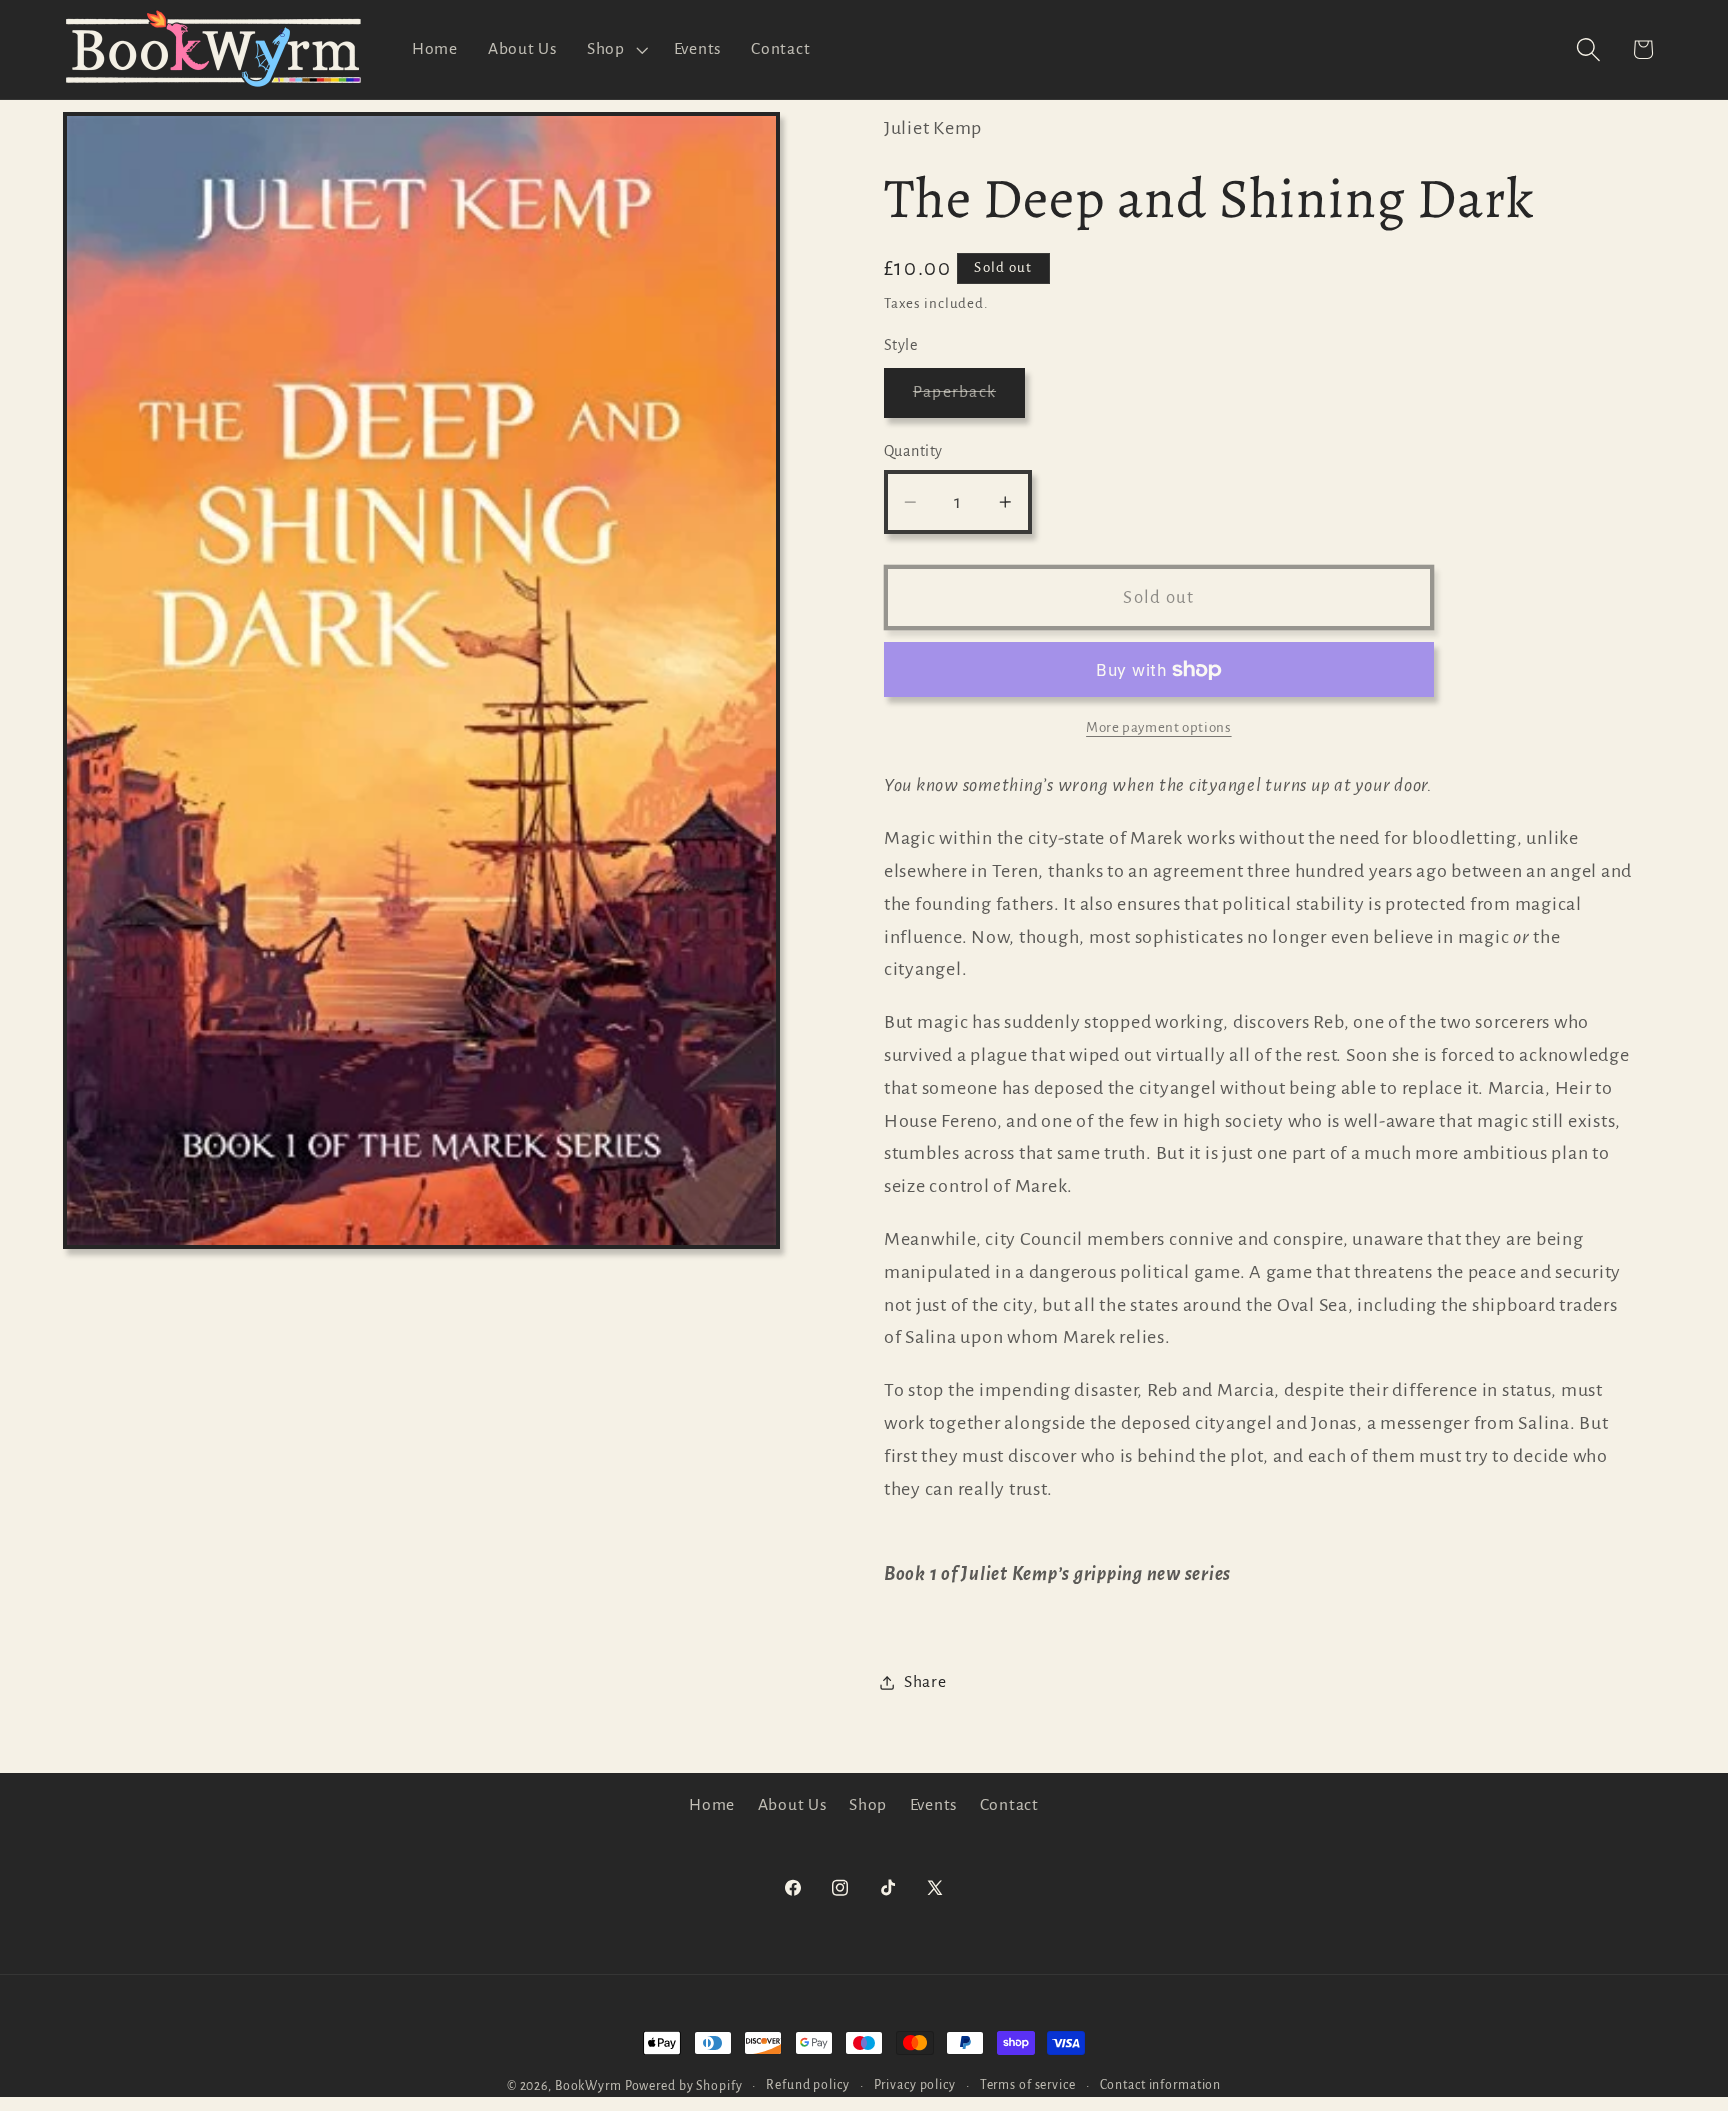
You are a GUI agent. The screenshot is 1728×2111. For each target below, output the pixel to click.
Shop (868, 1805)
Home (712, 1805)
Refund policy (807, 2085)
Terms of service (1028, 2085)
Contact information (1161, 2085)
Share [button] (925, 1682)
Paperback (969, 401)
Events (934, 1805)
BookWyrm (588, 2086)
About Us (792, 1805)
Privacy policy (915, 2085)
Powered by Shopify (684, 2086)
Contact (1009, 1805)
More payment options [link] (1159, 727)
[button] (615, 50)
